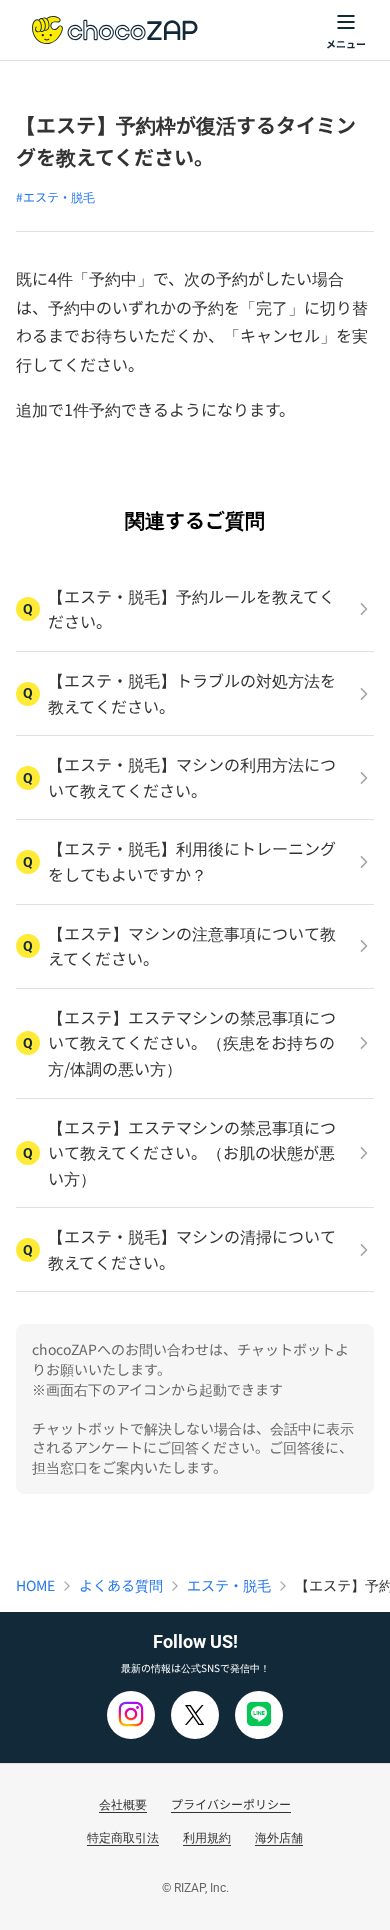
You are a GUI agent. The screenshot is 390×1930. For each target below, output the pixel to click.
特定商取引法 (123, 1836)
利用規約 (207, 1836)
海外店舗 (279, 1836)
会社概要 (123, 1803)
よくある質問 (121, 1585)
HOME (35, 1585)
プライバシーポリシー (231, 1803)
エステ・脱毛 (229, 1585)
